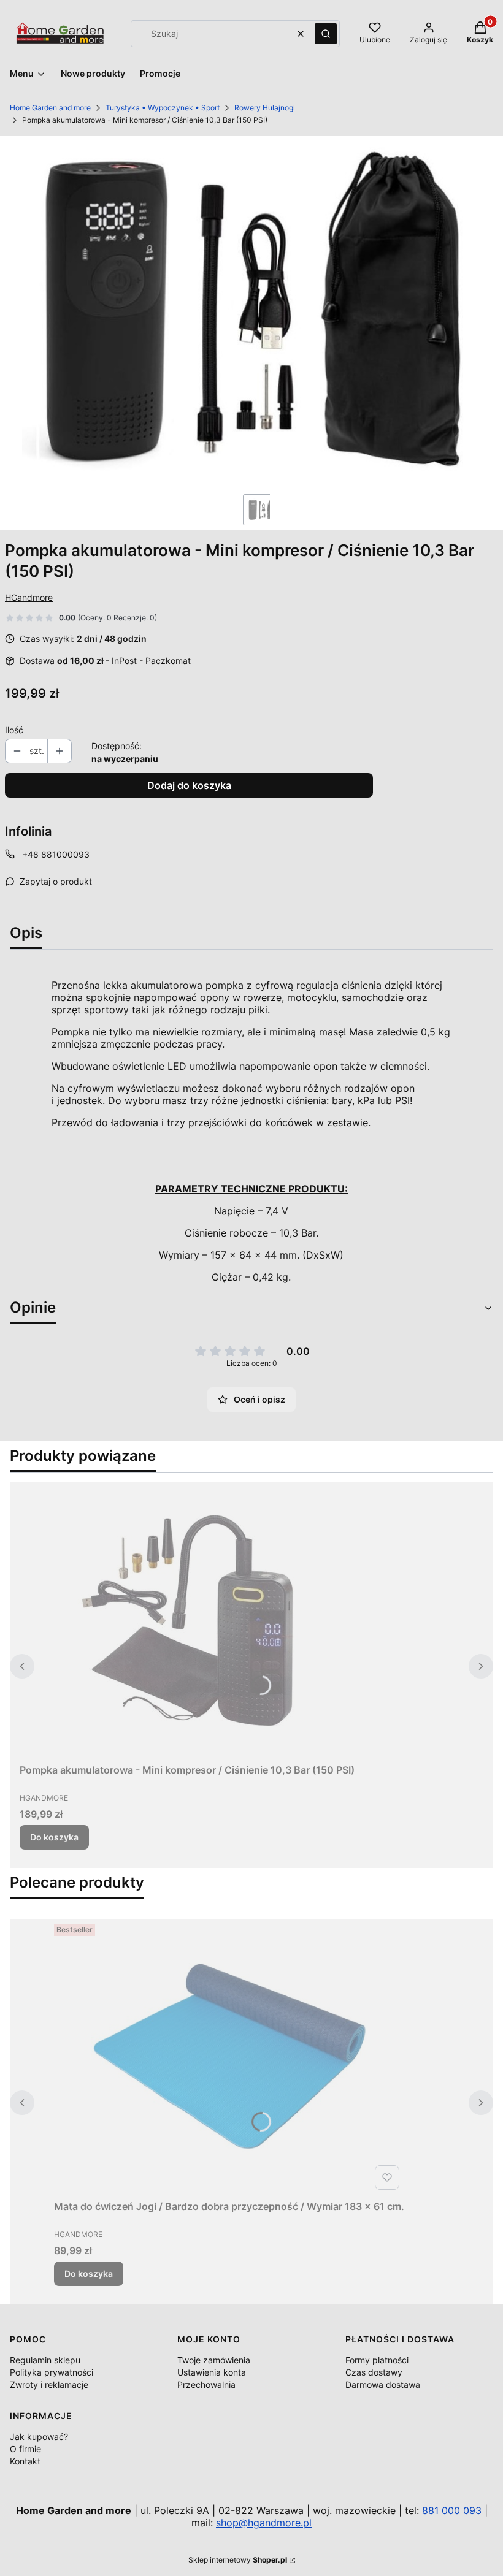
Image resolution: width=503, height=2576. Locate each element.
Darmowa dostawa (383, 2384)
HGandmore (29, 597)
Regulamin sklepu (45, 2360)
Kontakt (25, 2461)
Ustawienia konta (212, 2372)
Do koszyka (54, 1837)
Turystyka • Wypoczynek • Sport (163, 108)
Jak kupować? (39, 2437)
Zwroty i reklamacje (49, 2384)
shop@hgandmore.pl (264, 2523)
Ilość (14, 730)
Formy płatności (377, 2360)
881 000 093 (452, 2510)
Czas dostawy (374, 2372)
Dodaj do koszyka (189, 785)
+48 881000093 (56, 854)
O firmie (25, 2449)
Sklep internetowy (238, 2560)
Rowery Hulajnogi (265, 108)
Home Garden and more (50, 108)
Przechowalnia (206, 2384)
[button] (326, 34)
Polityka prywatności (52, 2372)
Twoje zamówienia (214, 2360)
